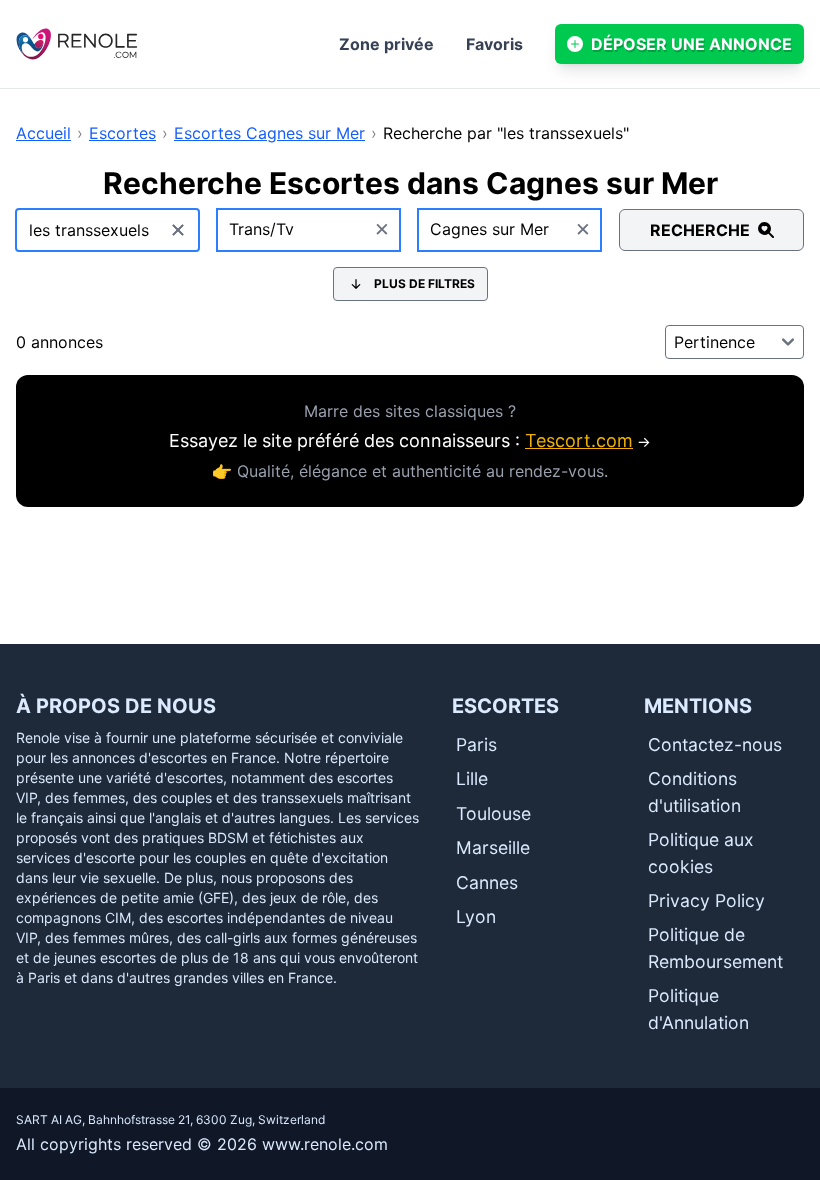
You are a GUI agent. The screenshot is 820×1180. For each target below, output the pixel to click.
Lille (472, 778)
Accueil (43, 133)
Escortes (122, 133)
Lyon (476, 916)
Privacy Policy (706, 900)
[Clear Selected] (382, 230)
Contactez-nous (715, 744)
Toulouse (493, 813)
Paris (476, 744)
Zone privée (386, 44)
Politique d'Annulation (698, 1008)
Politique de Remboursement (715, 947)
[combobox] (309, 230)
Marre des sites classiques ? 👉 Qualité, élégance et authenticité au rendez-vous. (410, 441)
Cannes (487, 882)
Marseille (493, 847)
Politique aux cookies (701, 852)
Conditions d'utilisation (694, 791)
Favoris (494, 44)
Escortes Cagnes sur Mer (269, 133)
